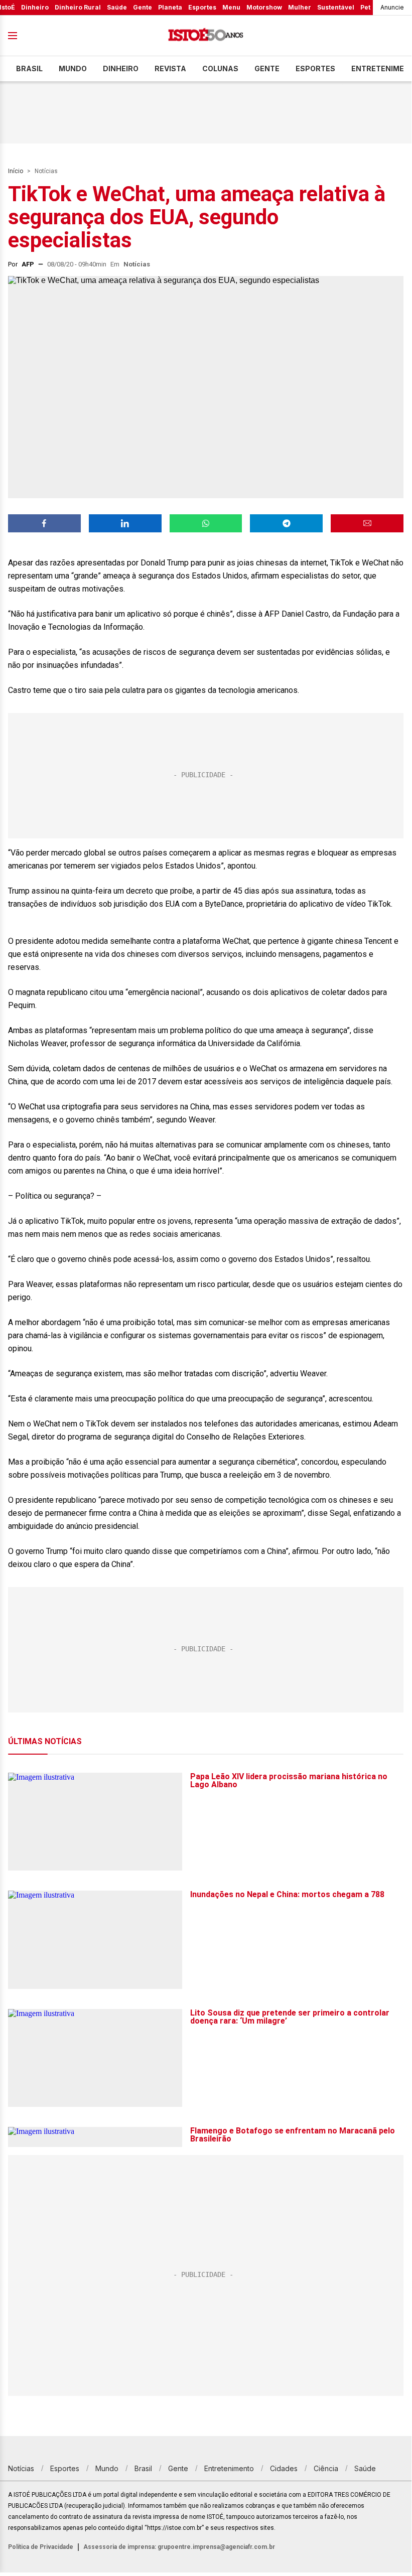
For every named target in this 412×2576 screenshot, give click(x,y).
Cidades (284, 2468)
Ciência (326, 2468)
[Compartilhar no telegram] (286, 523)
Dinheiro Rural (78, 7)
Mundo (73, 68)
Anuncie (392, 7)
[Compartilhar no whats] (206, 523)
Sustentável (336, 7)
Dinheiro (35, 7)
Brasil (29, 68)
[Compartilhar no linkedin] (125, 523)
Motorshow (264, 7)
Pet (365, 7)
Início (16, 171)
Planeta (170, 7)
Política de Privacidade (41, 2547)
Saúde (117, 7)
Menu (231, 7)
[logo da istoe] (206, 36)
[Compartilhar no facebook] (44, 523)
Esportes (202, 7)
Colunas (220, 68)
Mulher (300, 7)
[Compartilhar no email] (367, 523)
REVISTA (170, 68)
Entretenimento (229, 2468)
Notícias (46, 171)
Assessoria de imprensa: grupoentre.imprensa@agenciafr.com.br (179, 2547)
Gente (143, 7)
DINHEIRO (121, 68)
